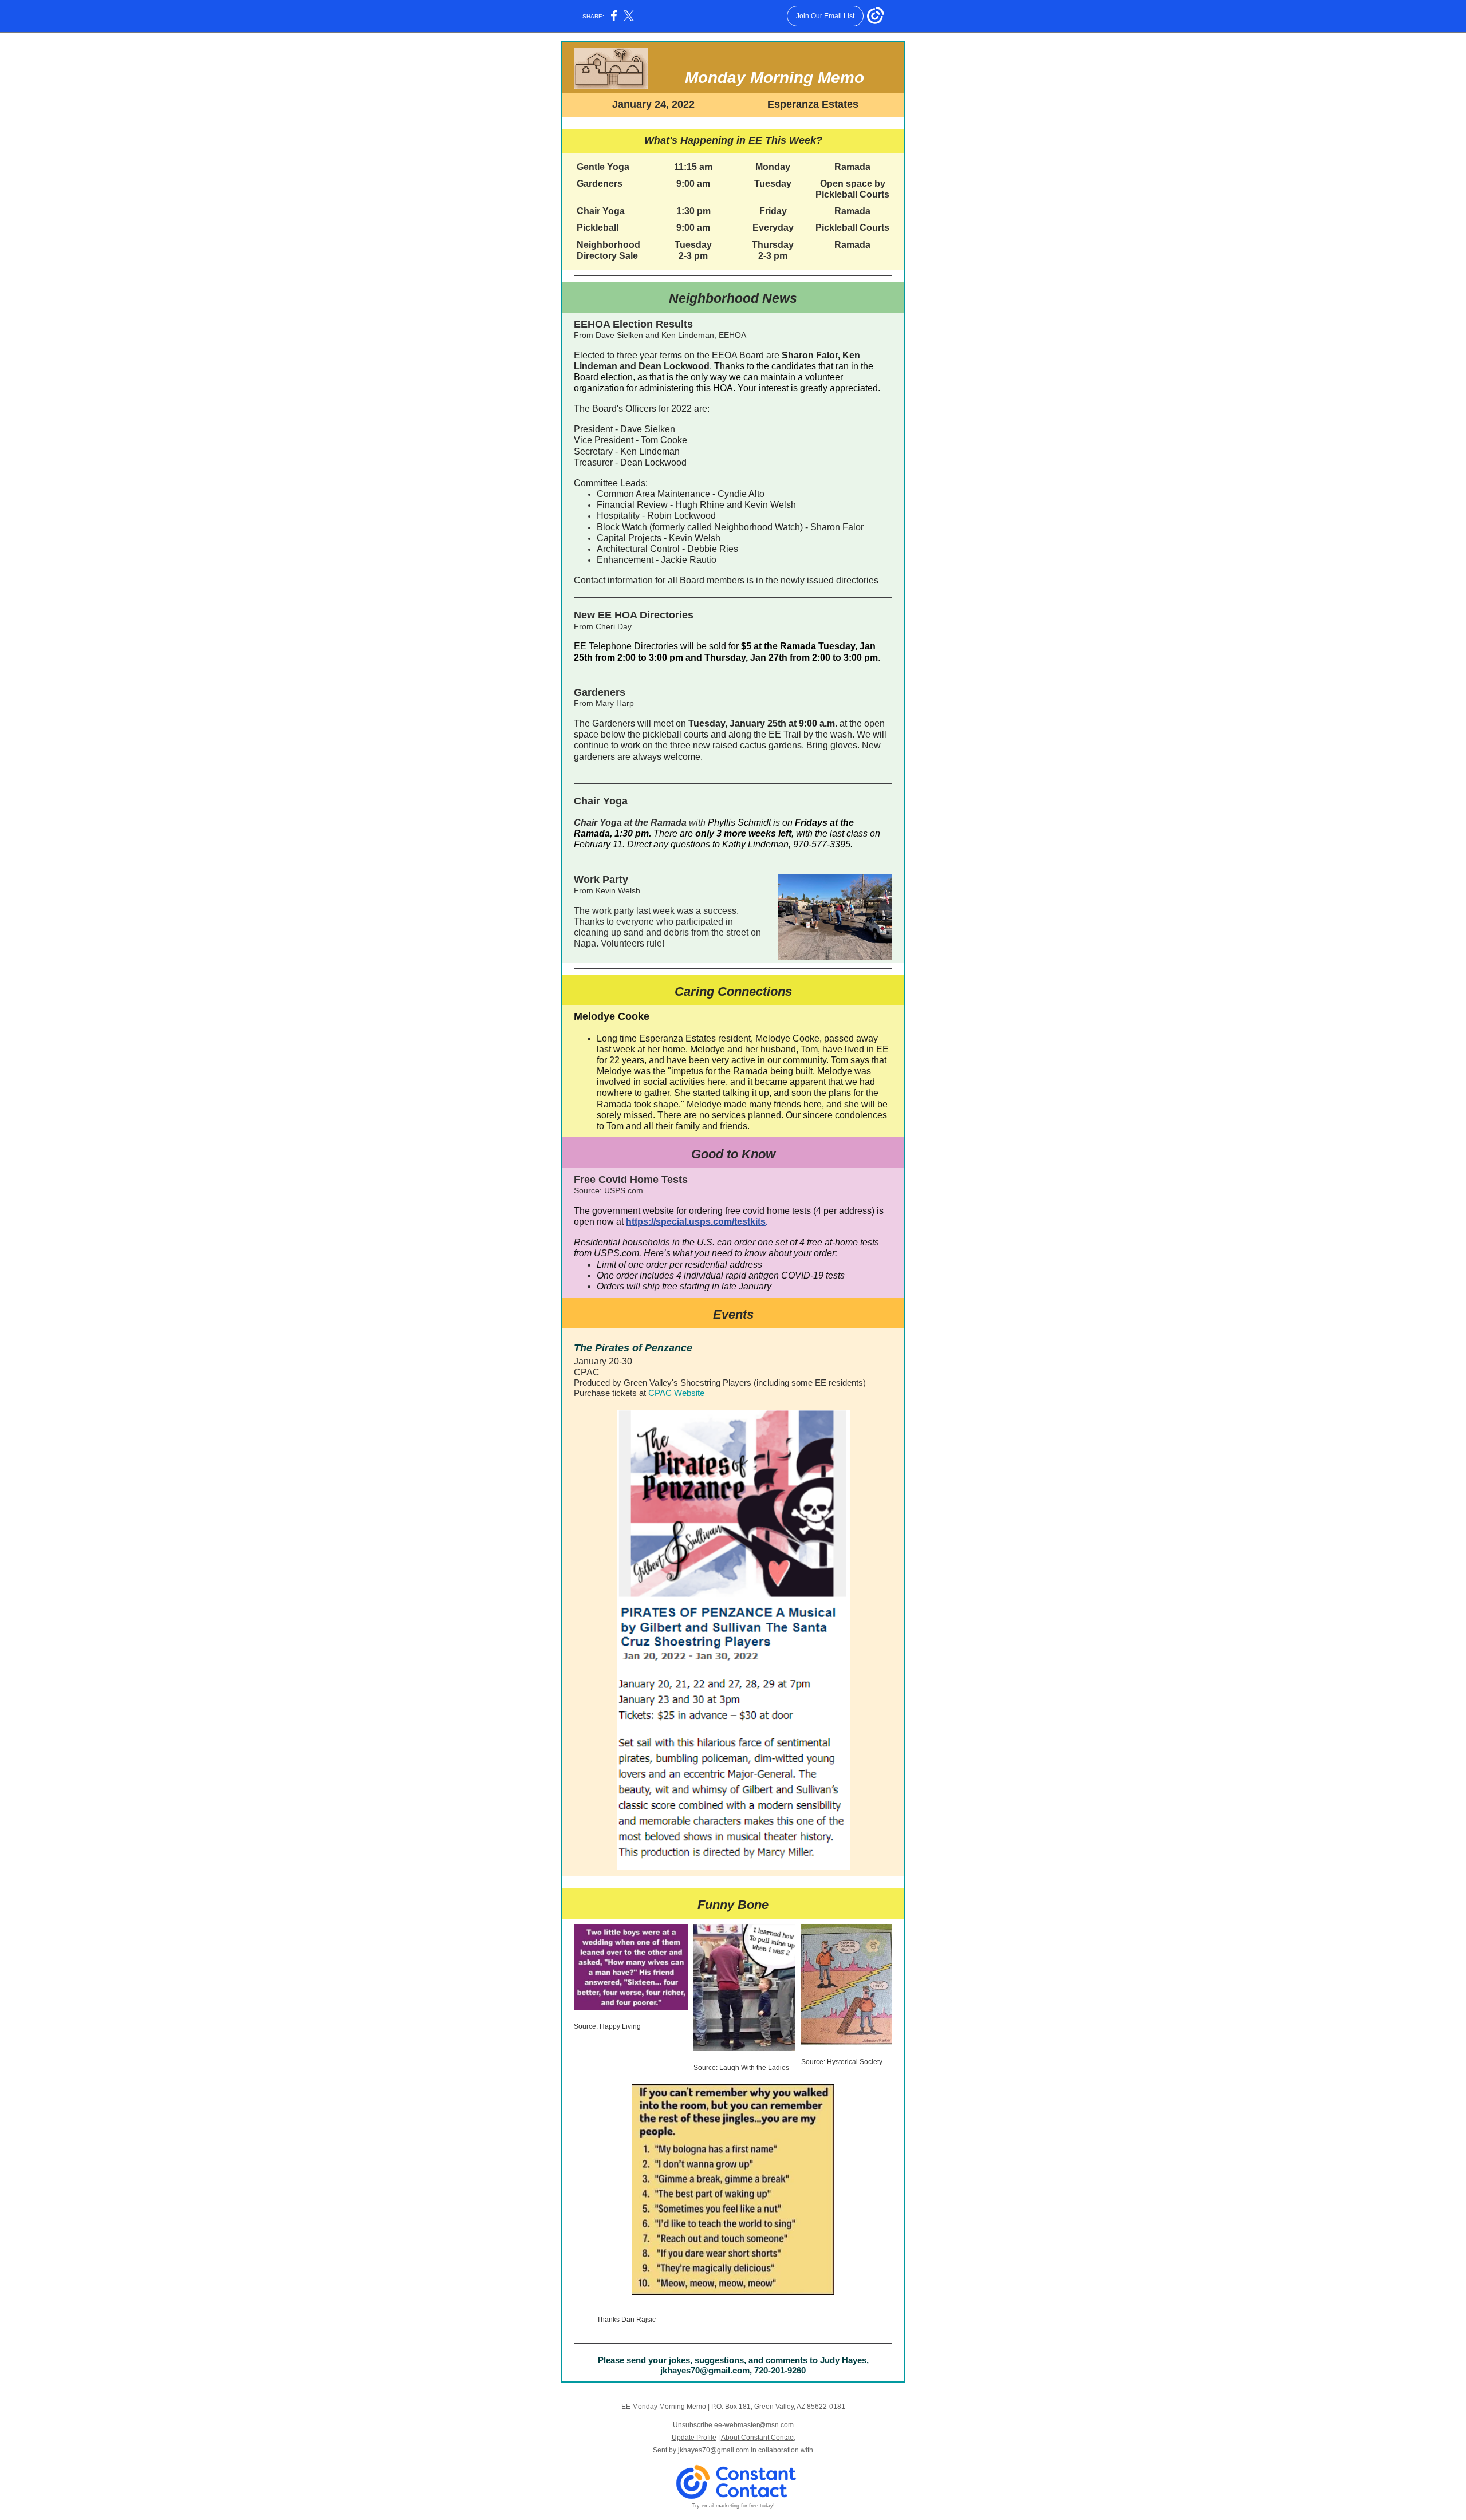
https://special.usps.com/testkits (696, 1222)
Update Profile (694, 2438)
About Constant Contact (758, 2438)
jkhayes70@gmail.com (714, 2450)
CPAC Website (676, 1393)
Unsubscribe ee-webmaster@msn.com (733, 2425)
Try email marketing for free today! (733, 2506)
